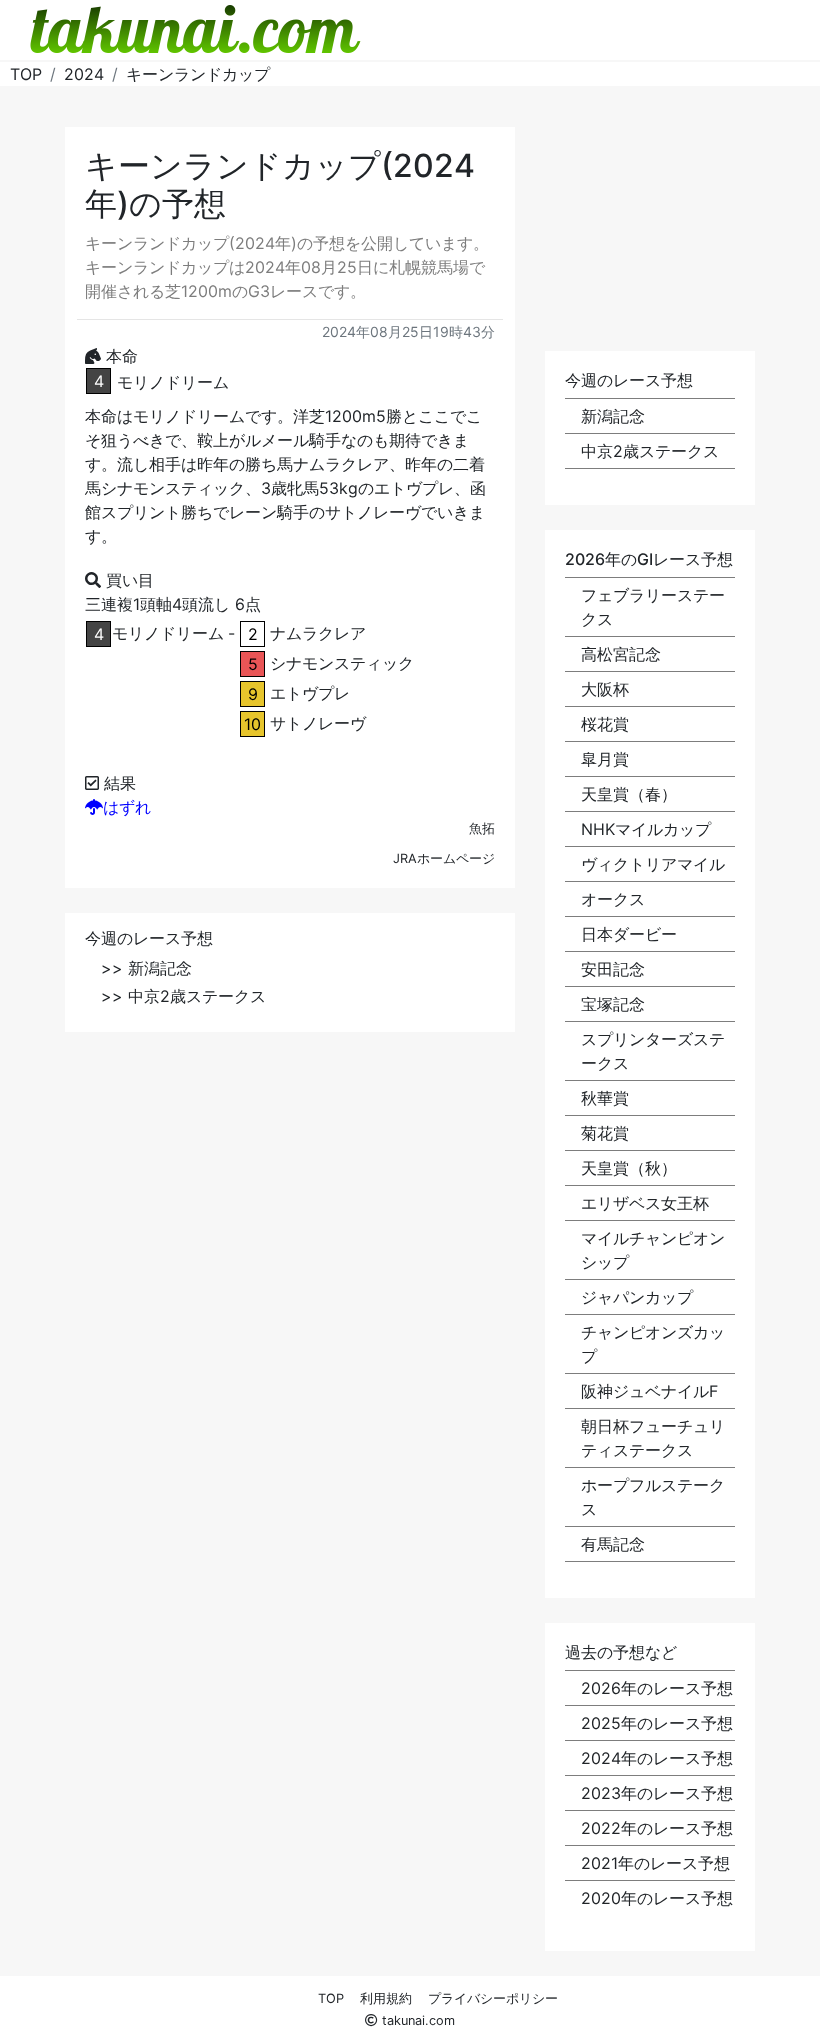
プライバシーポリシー (493, 1998)
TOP (331, 1998)
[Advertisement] (290, 1197)
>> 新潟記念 (146, 968)
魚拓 (482, 828)
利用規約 (386, 1998)
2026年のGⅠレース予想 (649, 559)
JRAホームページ (444, 858)
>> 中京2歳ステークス (183, 996)
